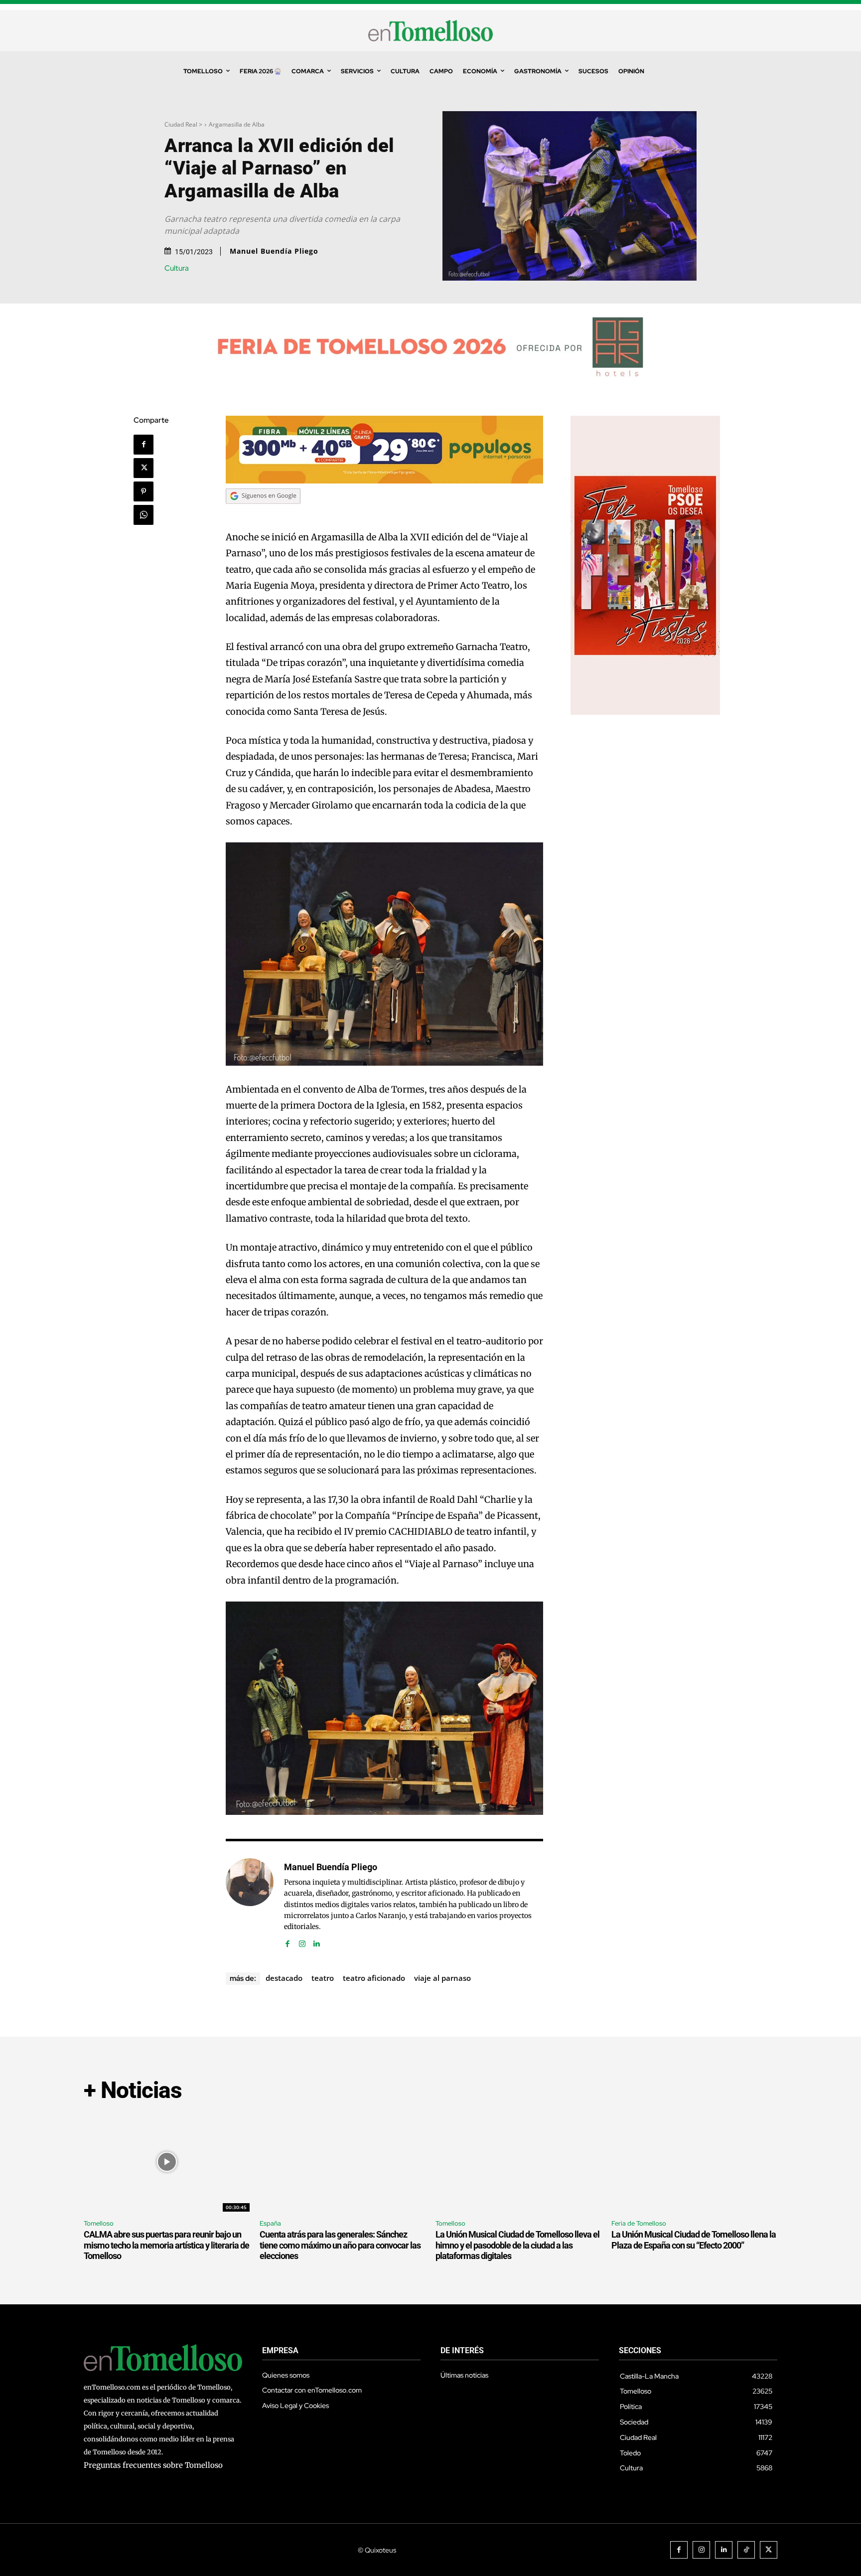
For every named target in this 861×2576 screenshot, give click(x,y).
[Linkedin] (317, 1942)
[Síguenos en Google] (263, 513)
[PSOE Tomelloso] (645, 712)
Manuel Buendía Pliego (274, 251)
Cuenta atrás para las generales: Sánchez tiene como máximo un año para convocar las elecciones (340, 2245)
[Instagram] (302, 1942)
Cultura (177, 268)
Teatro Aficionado (374, 1978)
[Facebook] (143, 445)
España (270, 2223)
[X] (143, 468)
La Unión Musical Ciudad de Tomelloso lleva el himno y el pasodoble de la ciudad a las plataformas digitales (517, 2245)
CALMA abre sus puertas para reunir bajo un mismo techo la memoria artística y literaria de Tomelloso (166, 2245)
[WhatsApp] (143, 515)
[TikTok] (746, 2550)
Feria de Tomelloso (639, 2223)
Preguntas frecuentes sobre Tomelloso (153, 2465)
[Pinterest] (143, 491)
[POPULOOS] (385, 481)
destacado (284, 1978)
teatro (323, 1978)
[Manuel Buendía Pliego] (250, 1904)
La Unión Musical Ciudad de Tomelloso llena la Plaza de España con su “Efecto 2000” (694, 2240)
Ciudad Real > (183, 124)
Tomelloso (99, 2223)
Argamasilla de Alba (237, 124)
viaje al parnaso (442, 1978)
